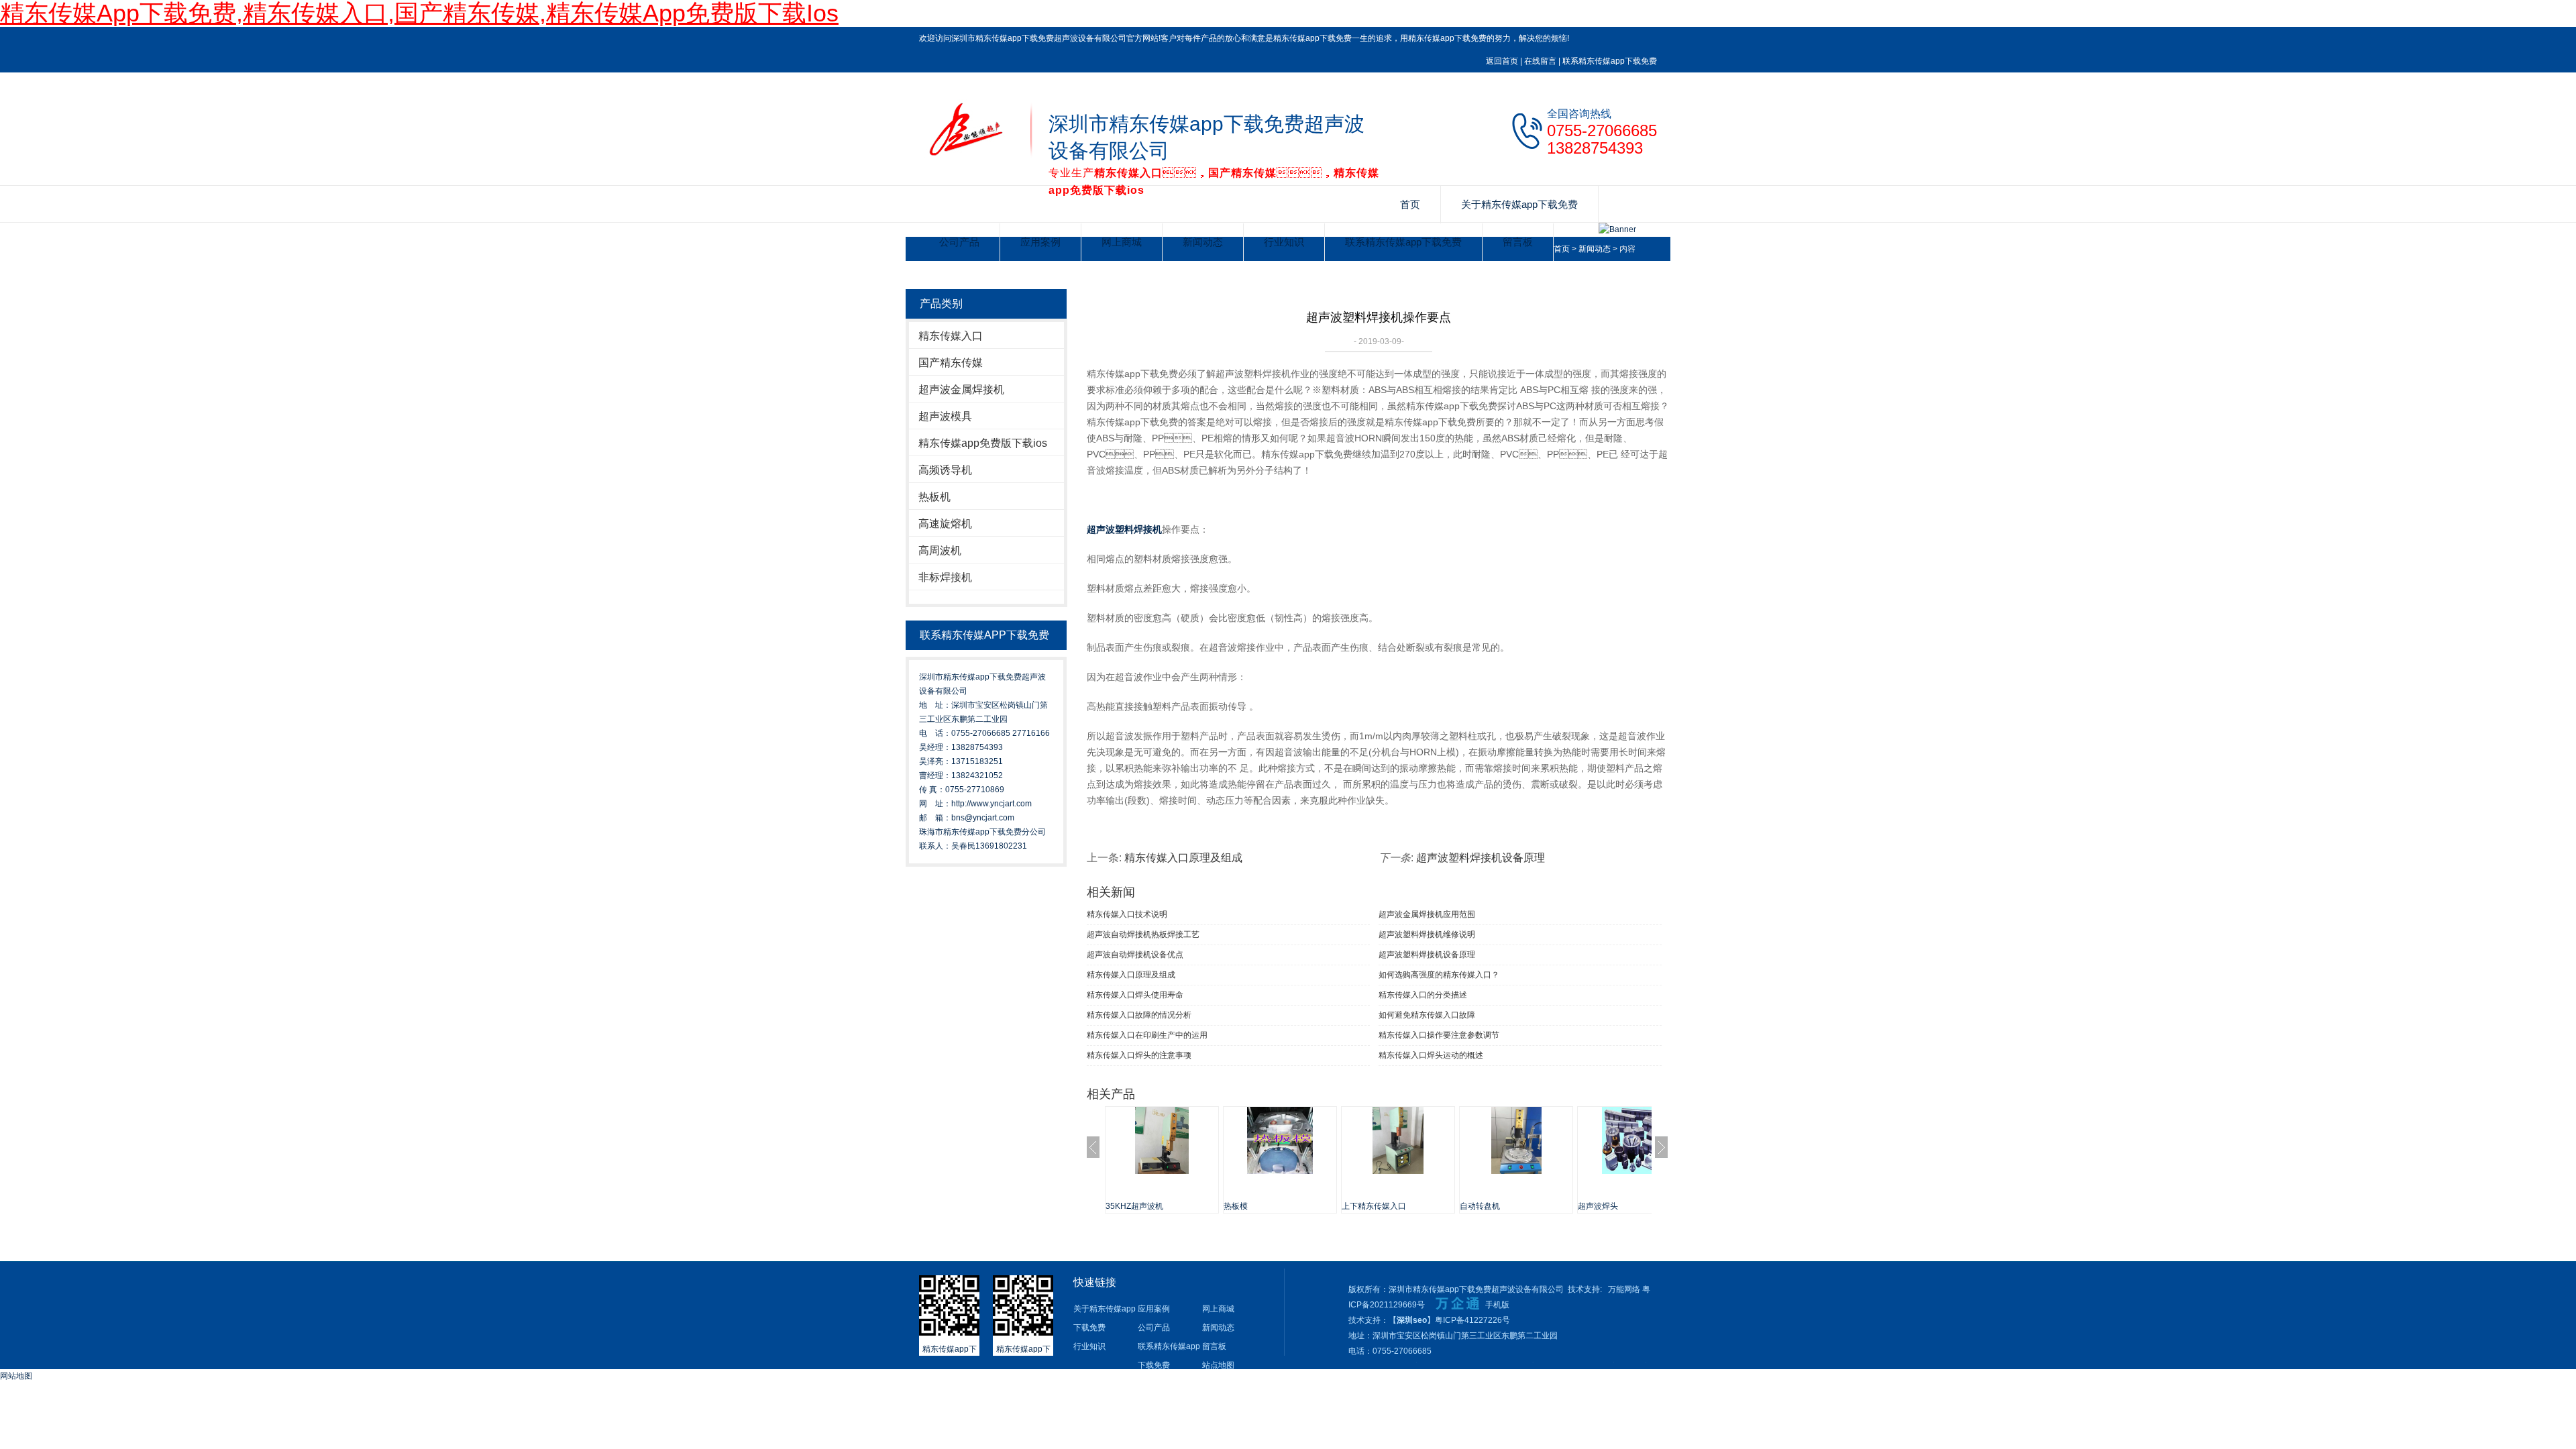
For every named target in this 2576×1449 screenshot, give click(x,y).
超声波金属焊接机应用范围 (1427, 914)
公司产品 (959, 242)
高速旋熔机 (945, 524)
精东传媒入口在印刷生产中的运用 (1147, 1035)
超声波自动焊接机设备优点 (1135, 955)
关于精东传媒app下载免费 (1519, 204)
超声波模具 (945, 416)
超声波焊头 (1598, 1206)
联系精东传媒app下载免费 (1610, 61)
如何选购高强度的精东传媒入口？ (1439, 975)
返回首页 (1502, 61)
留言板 (1518, 242)
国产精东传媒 (951, 363)
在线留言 (1540, 61)
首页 (1410, 204)
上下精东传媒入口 (1374, 1206)
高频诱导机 (945, 470)
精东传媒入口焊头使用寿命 (1135, 995)
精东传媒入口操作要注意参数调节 (1439, 1035)
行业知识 (1284, 242)
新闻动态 (1203, 242)
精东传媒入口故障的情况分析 (1139, 1015)
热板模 (1236, 1206)
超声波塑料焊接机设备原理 (1481, 858)
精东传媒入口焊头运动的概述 (1431, 1055)
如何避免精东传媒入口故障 (1427, 1015)
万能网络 (1624, 1289)
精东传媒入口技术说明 (1127, 914)
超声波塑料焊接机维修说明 (1427, 934)
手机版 (1497, 1305)
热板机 (934, 497)
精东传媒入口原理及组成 (1183, 858)
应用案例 (1040, 242)
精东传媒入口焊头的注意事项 (1139, 1055)
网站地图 (16, 1376)
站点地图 (1218, 1365)
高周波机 (940, 550)
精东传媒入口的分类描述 (1423, 995)
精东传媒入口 (951, 336)
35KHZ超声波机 (1134, 1206)
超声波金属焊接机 (961, 389)
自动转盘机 (1480, 1206)
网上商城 (1122, 242)
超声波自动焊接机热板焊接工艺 (1143, 934)
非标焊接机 (945, 577)
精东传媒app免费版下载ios (983, 443)
